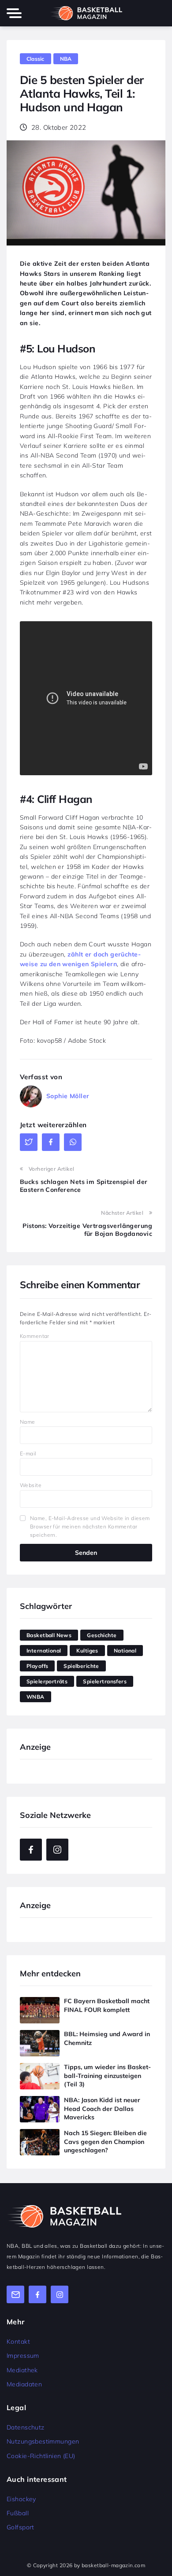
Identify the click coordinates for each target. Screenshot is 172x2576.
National (125, 1651)
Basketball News (49, 1635)
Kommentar (35, 1336)
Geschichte (102, 1635)
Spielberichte (81, 1666)
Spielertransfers (105, 1681)
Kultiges (87, 1651)
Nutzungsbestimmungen (43, 2441)
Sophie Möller (68, 1096)
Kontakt (18, 2341)
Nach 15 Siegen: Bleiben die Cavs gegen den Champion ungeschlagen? (105, 2142)
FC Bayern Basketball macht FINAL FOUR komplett (107, 2005)
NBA (66, 59)
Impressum (23, 2356)
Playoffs (37, 1666)
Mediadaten (24, 2384)
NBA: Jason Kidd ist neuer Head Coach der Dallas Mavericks (102, 2109)
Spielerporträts (47, 1681)
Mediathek (22, 2370)
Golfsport (21, 2527)
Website (31, 1485)
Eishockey (21, 2499)
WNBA (36, 1697)
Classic (36, 59)
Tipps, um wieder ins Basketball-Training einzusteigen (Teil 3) (107, 2076)
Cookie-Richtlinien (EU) (41, 2456)
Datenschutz (26, 2427)
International (44, 1651)
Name (28, 1422)
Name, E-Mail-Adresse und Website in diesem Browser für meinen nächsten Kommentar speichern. (90, 1526)
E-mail (28, 1453)
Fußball (18, 2513)
